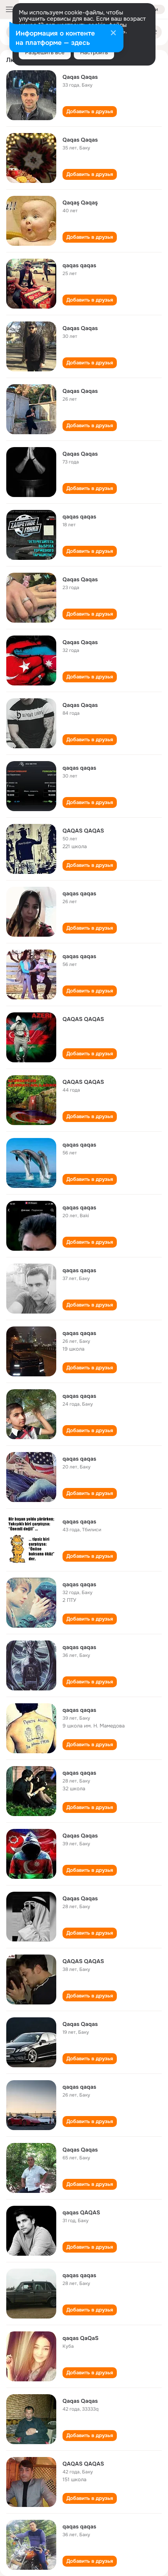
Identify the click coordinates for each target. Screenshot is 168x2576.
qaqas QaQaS (80, 2338)
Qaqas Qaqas (80, 77)
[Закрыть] (113, 34)
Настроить (94, 52)
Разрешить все (45, 52)
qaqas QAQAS (81, 2212)
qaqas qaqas (79, 265)
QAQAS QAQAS (83, 831)
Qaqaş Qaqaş (80, 202)
